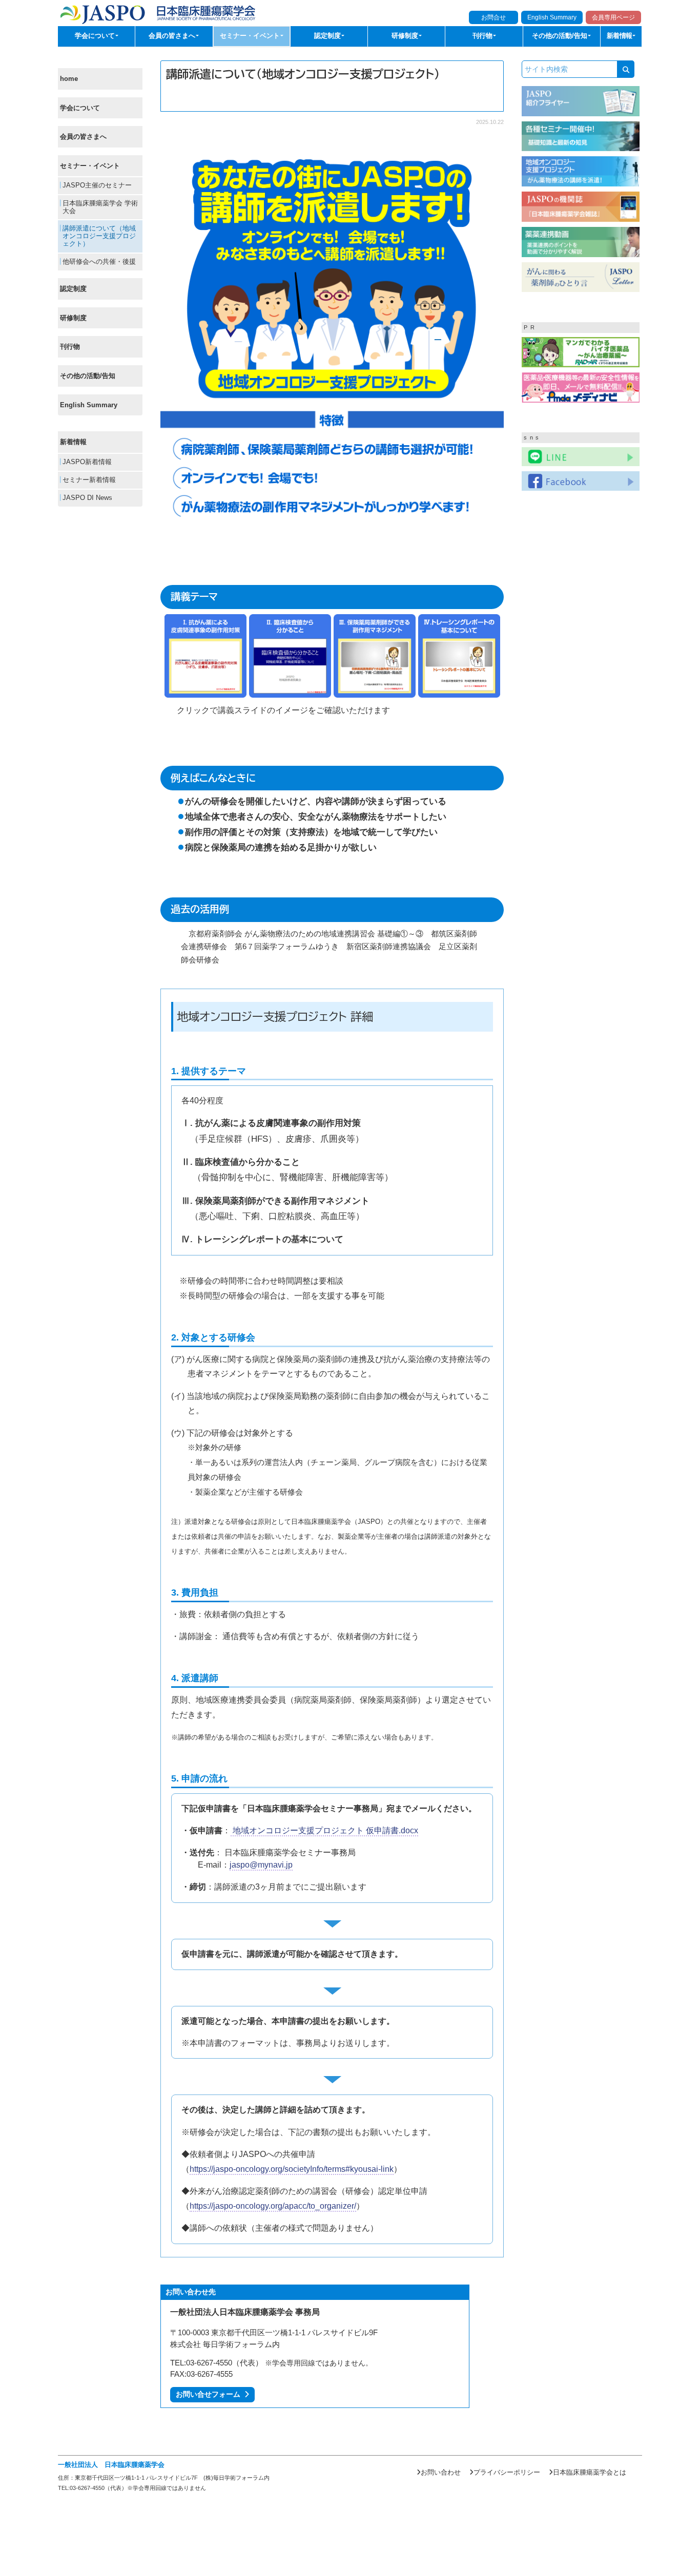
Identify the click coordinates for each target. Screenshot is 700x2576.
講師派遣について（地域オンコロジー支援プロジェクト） (98, 236)
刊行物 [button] (483, 36)
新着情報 (73, 442)
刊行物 (70, 347)
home (69, 79)
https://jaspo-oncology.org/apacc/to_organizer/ (273, 2206)
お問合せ (493, 17)
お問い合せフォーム (210, 2394)
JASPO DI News (86, 498)
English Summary (552, 17)
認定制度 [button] (328, 36)
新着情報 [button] (620, 36)
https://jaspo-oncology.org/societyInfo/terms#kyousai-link (292, 2169)
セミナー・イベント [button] (251, 36)
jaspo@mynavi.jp (261, 1865)
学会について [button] (96, 36)
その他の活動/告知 (88, 376)
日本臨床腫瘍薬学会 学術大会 (99, 207)
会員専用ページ (613, 17)
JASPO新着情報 (86, 462)
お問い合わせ (441, 2472)
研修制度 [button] (406, 36)
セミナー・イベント (90, 166)
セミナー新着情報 (88, 480)
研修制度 (73, 318)
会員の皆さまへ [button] (173, 36)
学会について (80, 108)
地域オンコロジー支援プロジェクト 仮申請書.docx (324, 1830)
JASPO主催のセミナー (96, 185)
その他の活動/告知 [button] (561, 36)
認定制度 (73, 289)
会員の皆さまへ (83, 137)
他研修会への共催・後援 (98, 262)
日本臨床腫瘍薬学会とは (590, 2472)
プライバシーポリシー (507, 2472)
